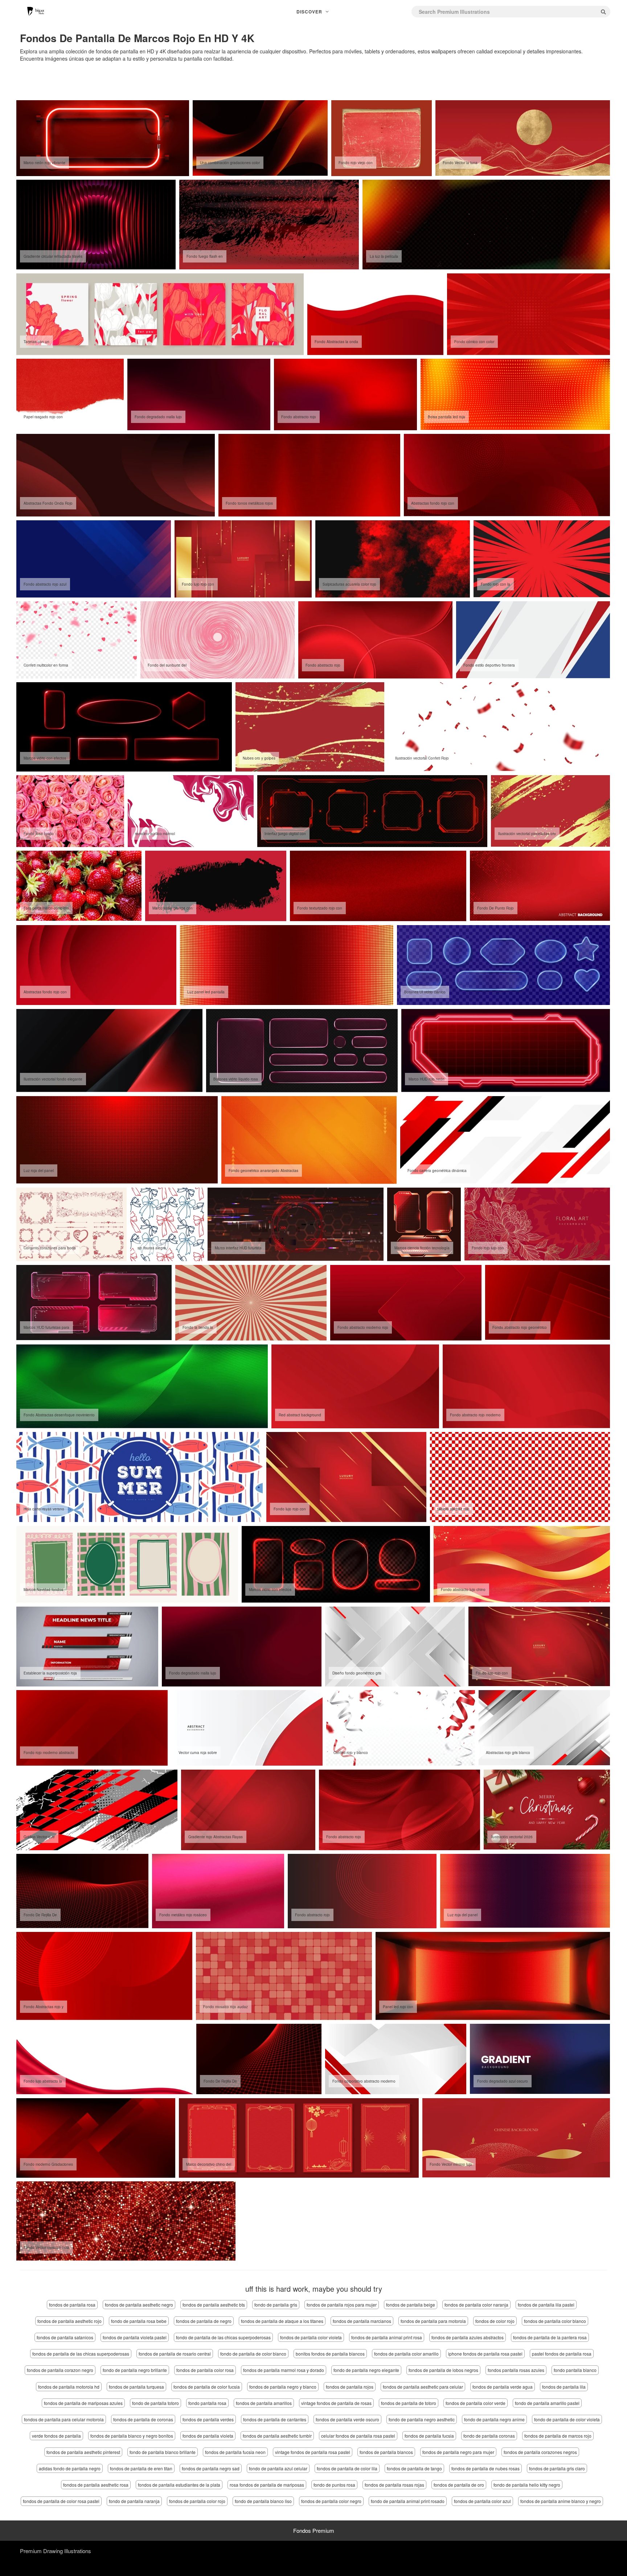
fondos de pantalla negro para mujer (458, 2452)
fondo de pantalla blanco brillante (163, 2452)
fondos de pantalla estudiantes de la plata (179, 2485)
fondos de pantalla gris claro (557, 2468)
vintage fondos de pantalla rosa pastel (313, 2452)
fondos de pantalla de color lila (347, 2468)
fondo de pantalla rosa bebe (139, 2321)
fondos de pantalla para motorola (433, 2321)
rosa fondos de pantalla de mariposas (267, 2485)
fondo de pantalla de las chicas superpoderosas (223, 2337)
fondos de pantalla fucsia (429, 2436)
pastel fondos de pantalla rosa (562, 2354)
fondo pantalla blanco (575, 2370)
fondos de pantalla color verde (476, 2403)
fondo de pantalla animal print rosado (408, 2501)
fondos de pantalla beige (411, 2305)
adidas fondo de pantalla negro (70, 2468)
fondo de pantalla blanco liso (263, 2501)
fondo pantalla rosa (207, 2403)
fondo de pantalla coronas (489, 2436)
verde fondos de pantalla (56, 2436)
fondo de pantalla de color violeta (567, 2419)
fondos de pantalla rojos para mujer (342, 2305)
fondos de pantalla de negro (204, 2321)
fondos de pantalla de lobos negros (443, 2370)
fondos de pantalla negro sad (211, 2468)
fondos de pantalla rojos (350, 2387)
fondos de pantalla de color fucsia (207, 2387)
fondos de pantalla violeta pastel (135, 2337)
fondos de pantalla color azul (482, 2501)
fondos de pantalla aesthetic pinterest (83, 2452)
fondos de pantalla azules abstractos (468, 2337)
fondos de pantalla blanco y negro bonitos (132, 2436)
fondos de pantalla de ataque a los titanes (282, 2321)
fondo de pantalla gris (276, 2305)
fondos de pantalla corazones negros (540, 2452)
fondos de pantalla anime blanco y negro (561, 2501)
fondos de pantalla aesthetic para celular (423, 2387)
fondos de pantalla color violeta (311, 2337)
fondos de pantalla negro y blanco (283, 2387)
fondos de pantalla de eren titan (141, 2468)
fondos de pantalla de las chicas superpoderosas (81, 2354)
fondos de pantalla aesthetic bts (214, 2305)
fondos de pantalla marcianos (362, 2321)
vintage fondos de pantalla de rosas (336, 2403)
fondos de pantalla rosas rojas (394, 2485)
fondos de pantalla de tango (414, 2468)
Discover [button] (310, 12)
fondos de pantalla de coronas (143, 2419)
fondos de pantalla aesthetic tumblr (277, 2436)
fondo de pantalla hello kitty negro (527, 2485)
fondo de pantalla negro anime (494, 2419)
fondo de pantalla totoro (155, 2403)
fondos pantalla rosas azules (516, 2370)
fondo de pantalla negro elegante (366, 2370)
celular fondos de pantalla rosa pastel (358, 2436)
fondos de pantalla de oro (459, 2485)
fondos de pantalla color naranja (476, 2305)
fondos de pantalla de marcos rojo (558, 2436)
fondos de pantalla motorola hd (69, 2387)
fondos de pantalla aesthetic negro (139, 2305)
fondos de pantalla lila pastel (546, 2305)
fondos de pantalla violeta (208, 2436)
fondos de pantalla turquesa (136, 2387)
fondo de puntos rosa (334, 2485)
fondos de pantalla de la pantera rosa (550, 2337)
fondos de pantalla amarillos (264, 2403)
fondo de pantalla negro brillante (135, 2370)
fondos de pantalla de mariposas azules (83, 2403)
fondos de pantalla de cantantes (275, 2419)
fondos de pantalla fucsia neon (235, 2452)
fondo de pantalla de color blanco (253, 2354)
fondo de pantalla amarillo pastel (547, 2403)
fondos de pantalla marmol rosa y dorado (284, 2370)
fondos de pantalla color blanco (555, 2321)
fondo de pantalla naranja (134, 2501)
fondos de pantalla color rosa (205, 2370)
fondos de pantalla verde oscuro (347, 2419)
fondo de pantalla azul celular (278, 2468)
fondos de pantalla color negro (331, 2501)
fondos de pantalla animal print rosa (387, 2337)
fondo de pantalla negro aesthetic (422, 2419)
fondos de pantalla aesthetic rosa (96, 2485)
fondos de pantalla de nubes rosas (485, 2468)
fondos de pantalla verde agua (503, 2387)
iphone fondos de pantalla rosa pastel (485, 2354)
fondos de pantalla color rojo (197, 2501)
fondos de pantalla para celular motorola (64, 2419)
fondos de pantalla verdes (208, 2419)
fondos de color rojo (495, 2321)
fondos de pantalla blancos (386, 2452)
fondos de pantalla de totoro (409, 2403)
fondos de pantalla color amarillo (406, 2354)
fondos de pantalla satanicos (65, 2337)
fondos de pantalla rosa (72, 2305)
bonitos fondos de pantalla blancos (330, 2354)
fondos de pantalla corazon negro (60, 2370)
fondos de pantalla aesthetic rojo (69, 2321)
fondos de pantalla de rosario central (175, 2354)
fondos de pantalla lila (564, 2387)
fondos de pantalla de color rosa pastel (61, 2501)
